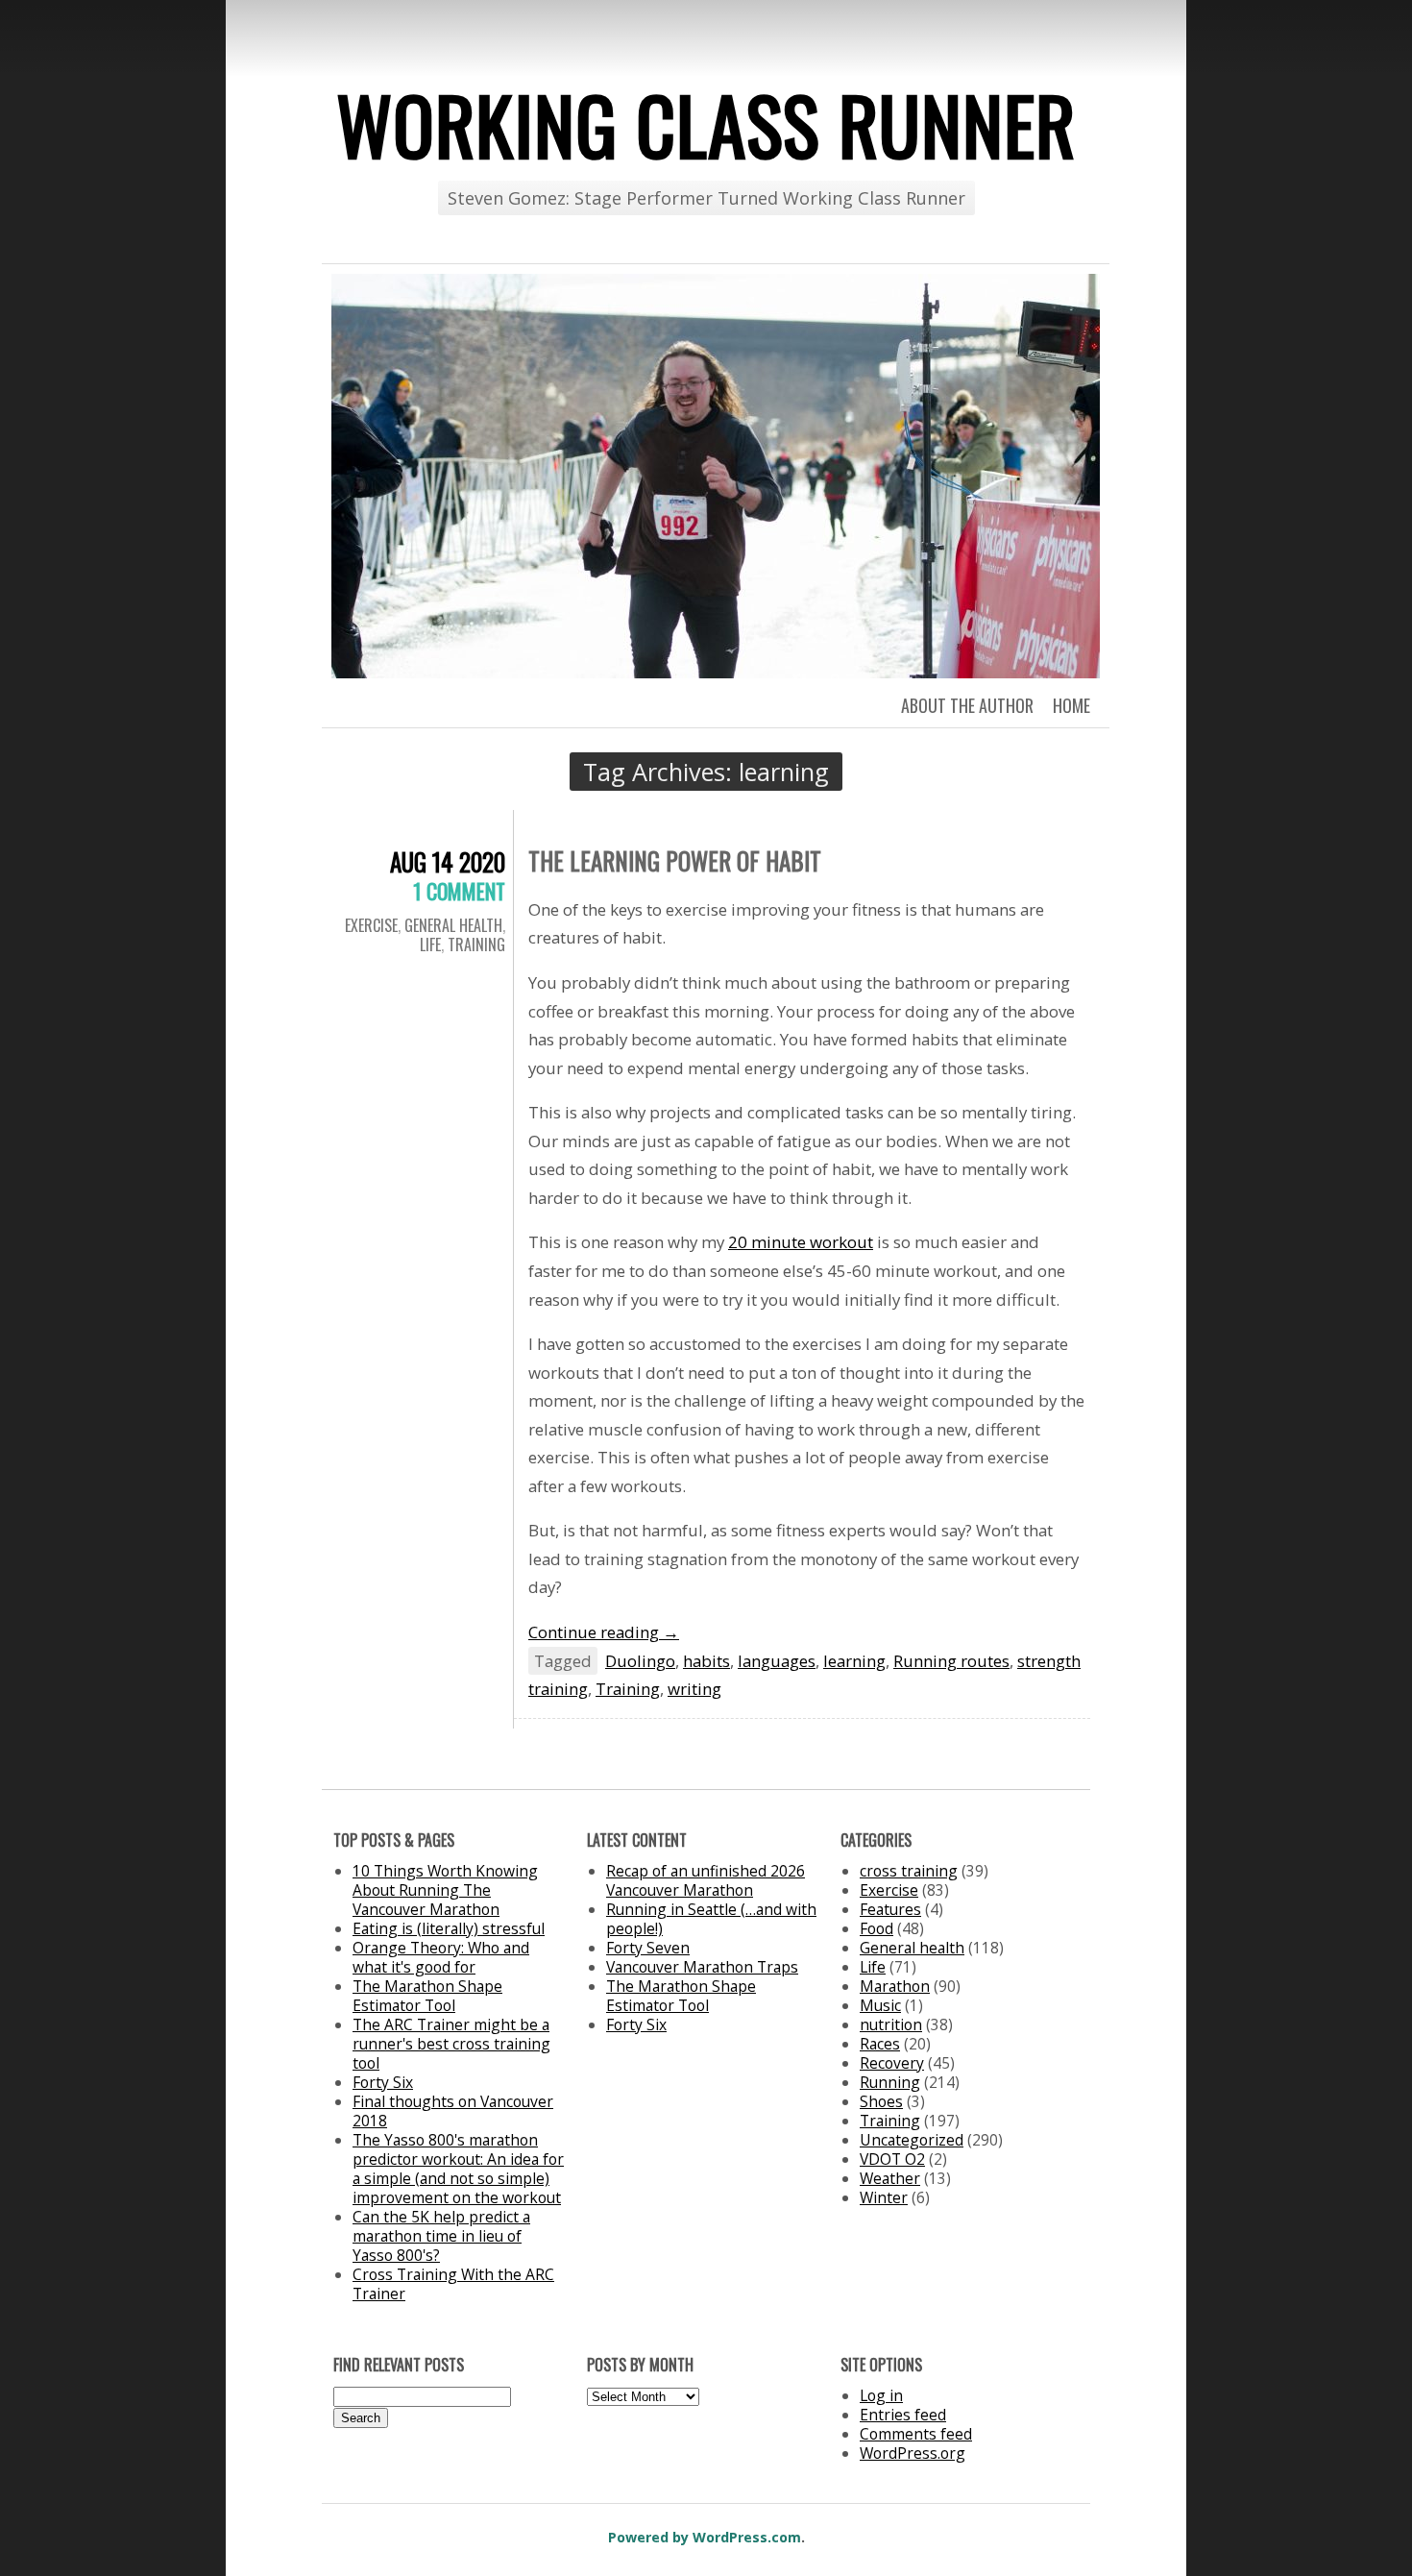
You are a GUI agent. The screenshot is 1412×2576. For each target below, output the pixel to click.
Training (476, 945)
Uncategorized (912, 2140)
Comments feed (916, 2434)
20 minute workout (801, 1242)
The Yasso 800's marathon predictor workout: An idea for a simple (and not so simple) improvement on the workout (458, 2169)
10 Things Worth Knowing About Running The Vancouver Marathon (445, 1890)
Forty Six (383, 2082)
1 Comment (459, 891)
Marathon (895, 1986)
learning (854, 1661)
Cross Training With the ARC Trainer (453, 2284)
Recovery (892, 2063)
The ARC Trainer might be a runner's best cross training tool (451, 2044)
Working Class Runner (706, 124)
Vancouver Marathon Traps (702, 1967)
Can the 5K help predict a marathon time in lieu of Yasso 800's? (441, 2236)
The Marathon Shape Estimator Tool (427, 1996)
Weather (890, 2178)
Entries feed (903, 2415)
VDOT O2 (892, 2159)
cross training (909, 1871)
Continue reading (604, 1632)
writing (694, 1689)
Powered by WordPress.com (705, 2537)
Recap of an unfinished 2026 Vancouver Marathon (706, 1880)
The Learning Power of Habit (675, 860)
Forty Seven (648, 1948)
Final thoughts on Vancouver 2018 (453, 2111)
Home (1071, 705)
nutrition (891, 2024)
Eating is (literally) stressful (449, 1928)
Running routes (951, 1661)
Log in (881, 2395)
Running (890, 2082)
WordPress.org (913, 2453)
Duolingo (640, 1661)
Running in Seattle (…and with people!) (711, 1919)
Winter (884, 2197)
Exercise (371, 925)
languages (777, 1661)
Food (876, 1928)
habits (706, 1661)
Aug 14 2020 (448, 861)
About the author (967, 705)
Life (430, 945)
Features (890, 1909)
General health (453, 925)
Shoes (881, 2101)
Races (880, 2044)
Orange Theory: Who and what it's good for (441, 1957)
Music (880, 2005)
